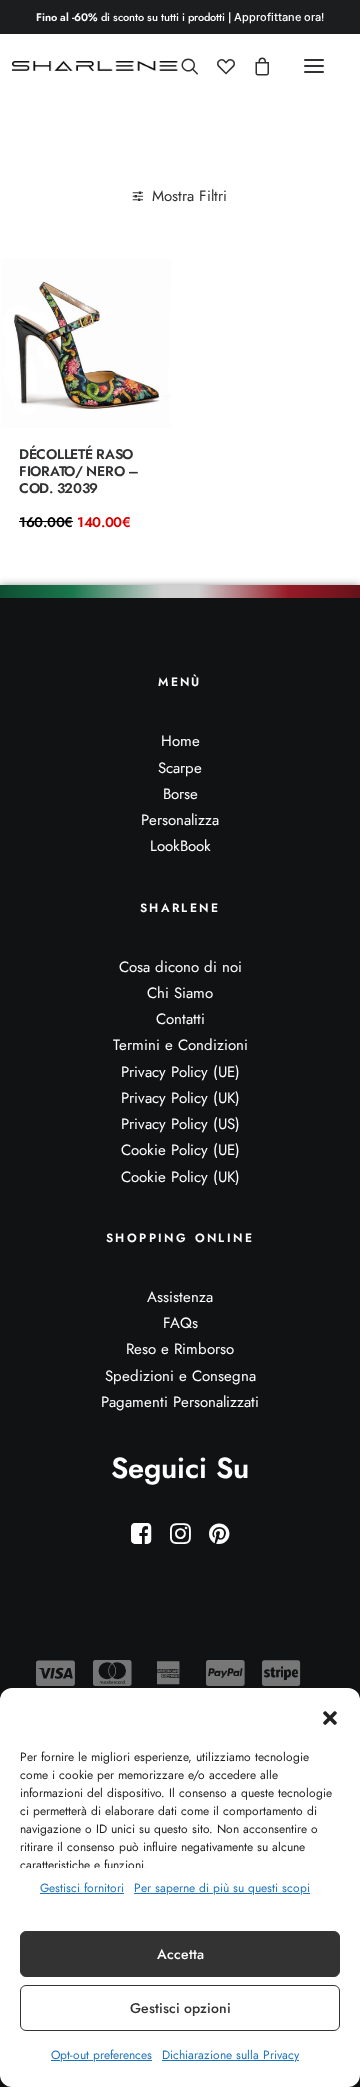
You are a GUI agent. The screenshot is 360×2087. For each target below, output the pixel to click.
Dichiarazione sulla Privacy (230, 2055)
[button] (330, 1718)
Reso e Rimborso (180, 1349)
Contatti (180, 1019)
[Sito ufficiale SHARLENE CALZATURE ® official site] (97, 66)
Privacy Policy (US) (180, 1124)
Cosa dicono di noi (180, 967)
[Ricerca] (181, 66)
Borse (180, 794)
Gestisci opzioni (180, 2008)
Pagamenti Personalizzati (180, 1402)
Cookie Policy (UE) (180, 1150)
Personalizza (180, 820)
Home (180, 741)
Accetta (180, 1954)
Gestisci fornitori (82, 1888)
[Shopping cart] (253, 66)
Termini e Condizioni (180, 1045)
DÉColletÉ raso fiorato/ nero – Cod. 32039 (79, 471)
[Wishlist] (217, 66)
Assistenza (180, 1297)
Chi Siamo (180, 993)
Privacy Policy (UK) (180, 1098)
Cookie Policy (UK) (180, 1177)
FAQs (180, 1323)
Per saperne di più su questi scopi (222, 1888)
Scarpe (180, 768)
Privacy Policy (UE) (180, 1072)
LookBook (180, 846)
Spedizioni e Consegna (180, 1376)
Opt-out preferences (101, 2055)
